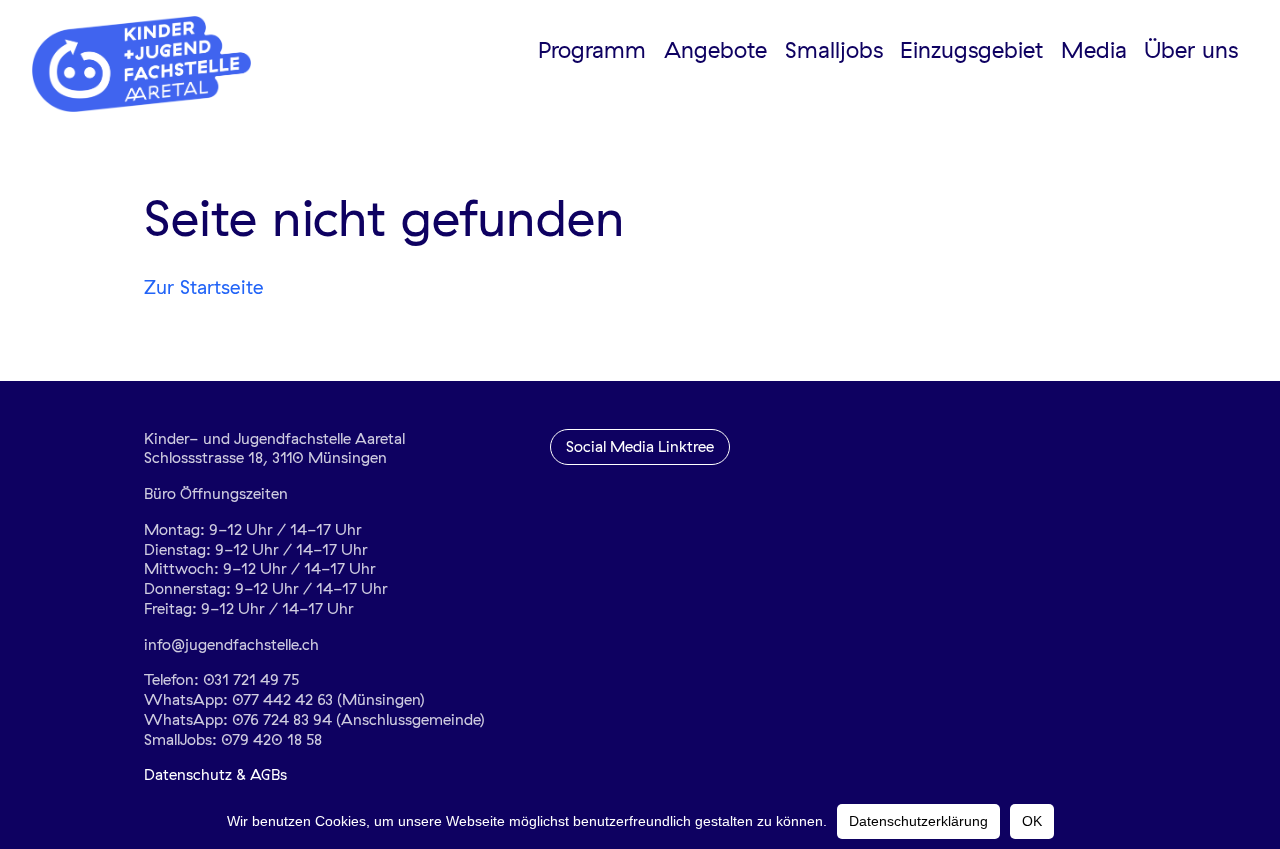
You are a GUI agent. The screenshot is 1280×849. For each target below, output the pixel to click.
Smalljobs (834, 49)
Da (153, 774)
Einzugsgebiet (971, 49)
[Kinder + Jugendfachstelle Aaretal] (152, 64)
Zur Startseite (204, 287)
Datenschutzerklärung (918, 821)
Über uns (1191, 49)
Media (1094, 49)
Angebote (715, 49)
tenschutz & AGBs (225, 774)
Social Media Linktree (640, 446)
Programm (592, 49)
